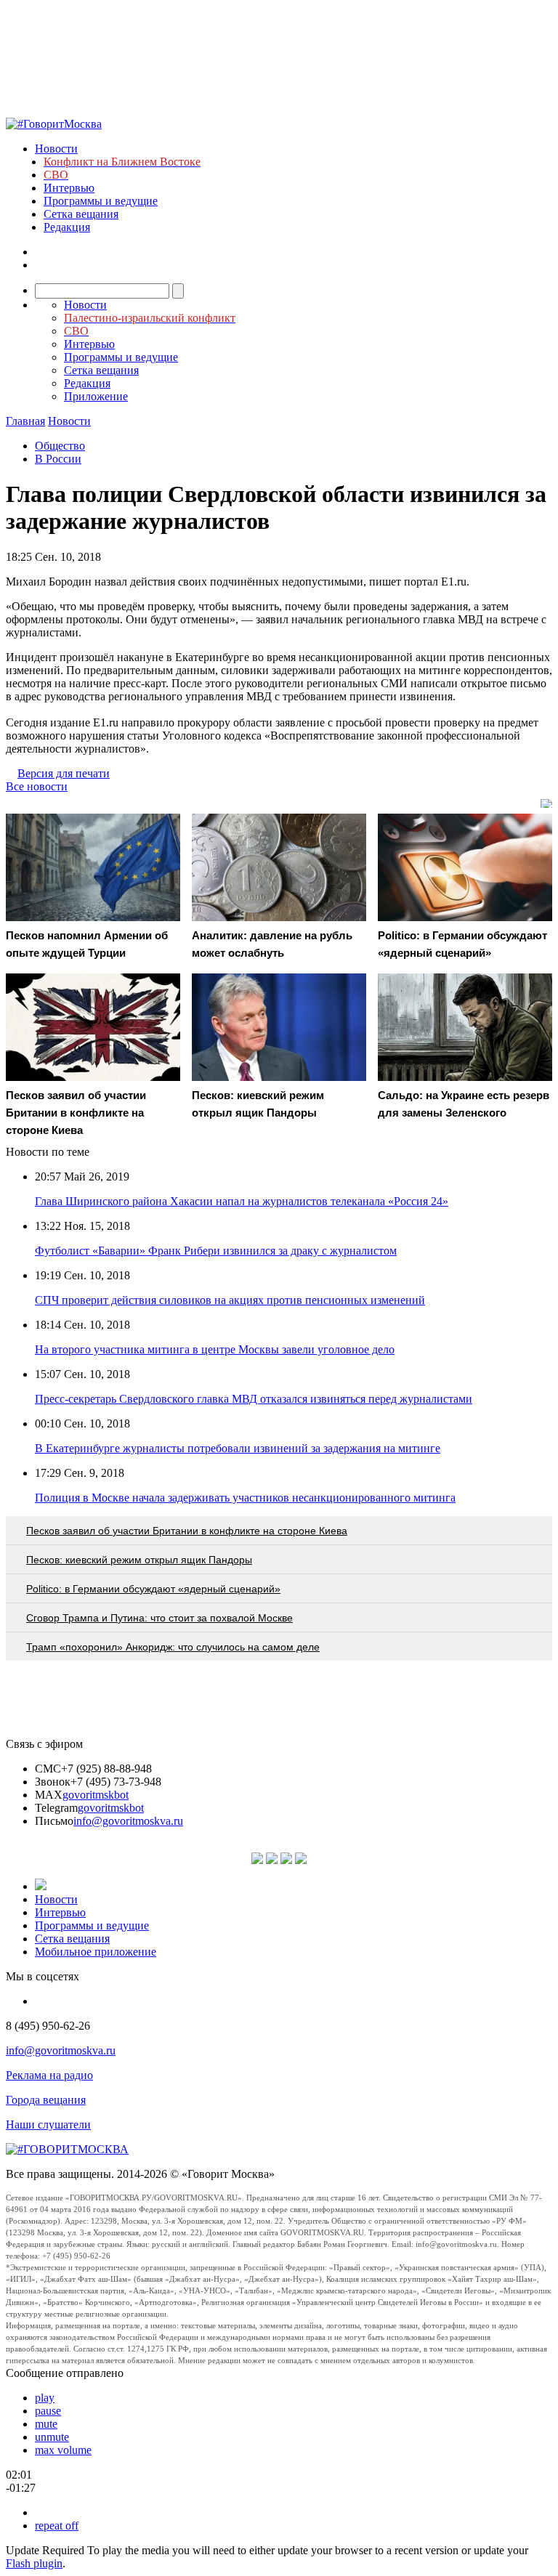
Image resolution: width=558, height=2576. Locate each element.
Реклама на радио (49, 2075)
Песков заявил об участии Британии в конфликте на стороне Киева (187, 1531)
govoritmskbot (96, 1795)
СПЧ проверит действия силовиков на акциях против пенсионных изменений (230, 1300)
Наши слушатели (48, 2125)
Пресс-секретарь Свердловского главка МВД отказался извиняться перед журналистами (254, 1399)
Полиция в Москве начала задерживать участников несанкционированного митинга (245, 1498)
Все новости (37, 786)
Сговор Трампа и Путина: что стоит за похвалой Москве (159, 1618)
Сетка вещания (81, 214)
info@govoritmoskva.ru (128, 1821)
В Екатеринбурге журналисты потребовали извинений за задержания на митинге (238, 1448)
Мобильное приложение (96, 1952)
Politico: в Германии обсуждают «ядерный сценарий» (153, 1589)
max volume (63, 2450)
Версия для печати (64, 773)
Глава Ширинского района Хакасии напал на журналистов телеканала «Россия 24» (242, 1201)
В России (58, 459)
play (45, 2398)
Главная (25, 421)
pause (48, 2411)
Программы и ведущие (101, 201)
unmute (52, 2437)
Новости (56, 149)
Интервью (69, 188)
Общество (60, 446)
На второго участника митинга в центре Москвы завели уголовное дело (215, 1349)
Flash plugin (34, 2563)
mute (46, 2424)
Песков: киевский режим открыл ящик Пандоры (139, 1560)
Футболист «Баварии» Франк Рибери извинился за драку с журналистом (216, 1251)
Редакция (67, 227)
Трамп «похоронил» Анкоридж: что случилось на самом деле (173, 1647)
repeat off (57, 2526)
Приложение (96, 396)
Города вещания (46, 2100)
